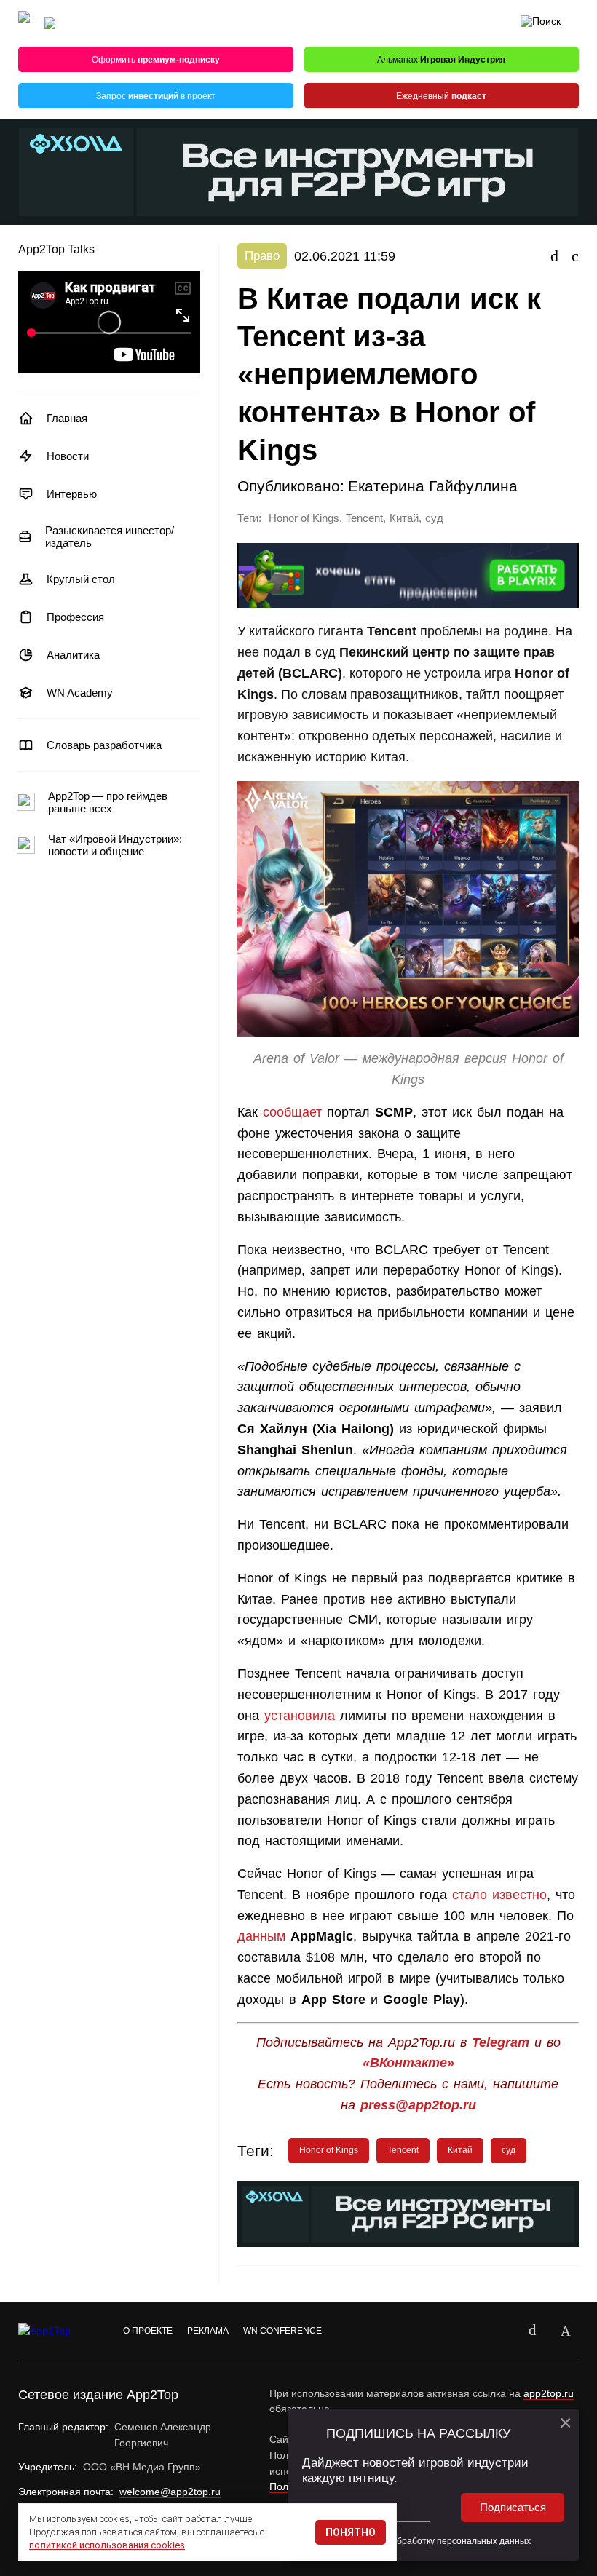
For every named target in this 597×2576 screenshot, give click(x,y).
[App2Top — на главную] (58, 2331)
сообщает (290, 1112)
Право (262, 256)
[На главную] (24, 24)
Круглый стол (81, 579)
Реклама (208, 2331)
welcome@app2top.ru (170, 2492)
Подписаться (513, 2507)
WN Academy (80, 693)
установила (300, 1716)
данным (261, 1936)
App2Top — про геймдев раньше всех (108, 802)
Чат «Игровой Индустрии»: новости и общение (115, 845)
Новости (68, 456)
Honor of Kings (304, 518)
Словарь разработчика (104, 745)
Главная (67, 418)
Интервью (72, 494)
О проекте (148, 2331)
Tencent (364, 518)
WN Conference (282, 2331)
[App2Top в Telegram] (566, 2331)
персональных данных (484, 2541)
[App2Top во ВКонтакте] (532, 2331)
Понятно (351, 2532)
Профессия (75, 617)
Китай (404, 518)
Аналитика (73, 655)
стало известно (499, 1895)
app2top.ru (549, 2393)
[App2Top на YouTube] (499, 2331)
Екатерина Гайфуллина (433, 486)
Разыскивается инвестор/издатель (110, 536)
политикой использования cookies (107, 2545)
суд (434, 518)
